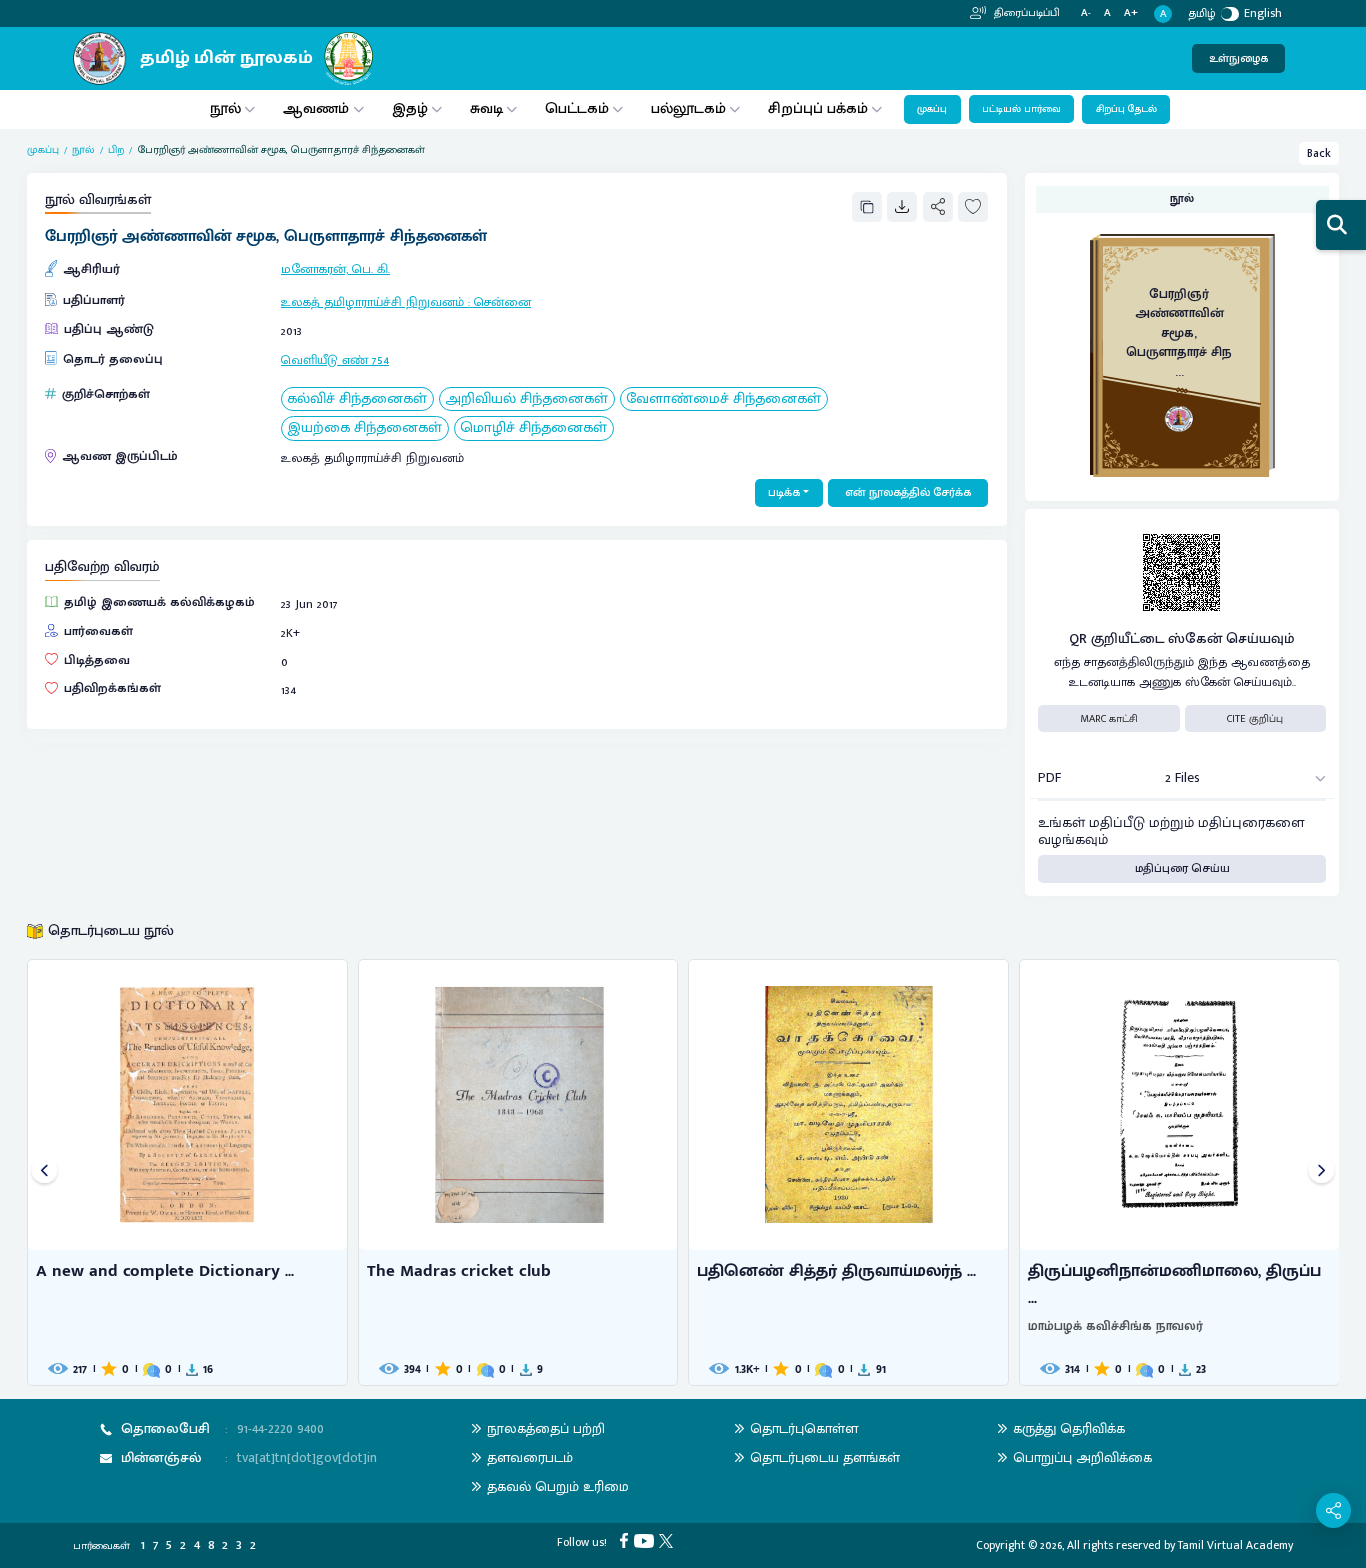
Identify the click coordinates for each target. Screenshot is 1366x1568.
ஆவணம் (318, 108)
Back (1319, 153)
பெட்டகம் (577, 108)
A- (1086, 13)
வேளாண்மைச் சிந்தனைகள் (723, 399)
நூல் (225, 108)
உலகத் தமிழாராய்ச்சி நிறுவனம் (372, 302)
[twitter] (668, 1539)
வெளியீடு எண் (324, 360)
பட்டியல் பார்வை (1021, 109)
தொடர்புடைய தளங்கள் (825, 1457)
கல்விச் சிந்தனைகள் (357, 399)
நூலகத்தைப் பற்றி (546, 1428)
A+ (1131, 13)
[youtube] (646, 1539)
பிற (116, 150)
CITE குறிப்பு (1255, 719)
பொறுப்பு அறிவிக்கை (1082, 1457)
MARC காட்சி (1109, 719)
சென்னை (502, 302)
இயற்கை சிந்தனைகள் (364, 428)
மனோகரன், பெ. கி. (335, 269)
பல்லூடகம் (688, 108)
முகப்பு (932, 109)
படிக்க (784, 492)
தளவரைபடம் (530, 1457)
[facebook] (626, 1539)
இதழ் (410, 108)
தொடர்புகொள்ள (804, 1428)
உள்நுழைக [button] (1238, 58)
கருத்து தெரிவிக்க (1069, 1428)
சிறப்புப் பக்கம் (818, 108)
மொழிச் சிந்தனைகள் (533, 428)
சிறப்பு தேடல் (1126, 109)
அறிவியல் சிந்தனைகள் (526, 399)
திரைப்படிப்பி (1025, 13)
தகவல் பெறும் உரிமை (558, 1486)
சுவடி (486, 108)
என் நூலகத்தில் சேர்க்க (908, 492)
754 (380, 360)
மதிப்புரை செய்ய (1182, 868)
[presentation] (44, 1172)
